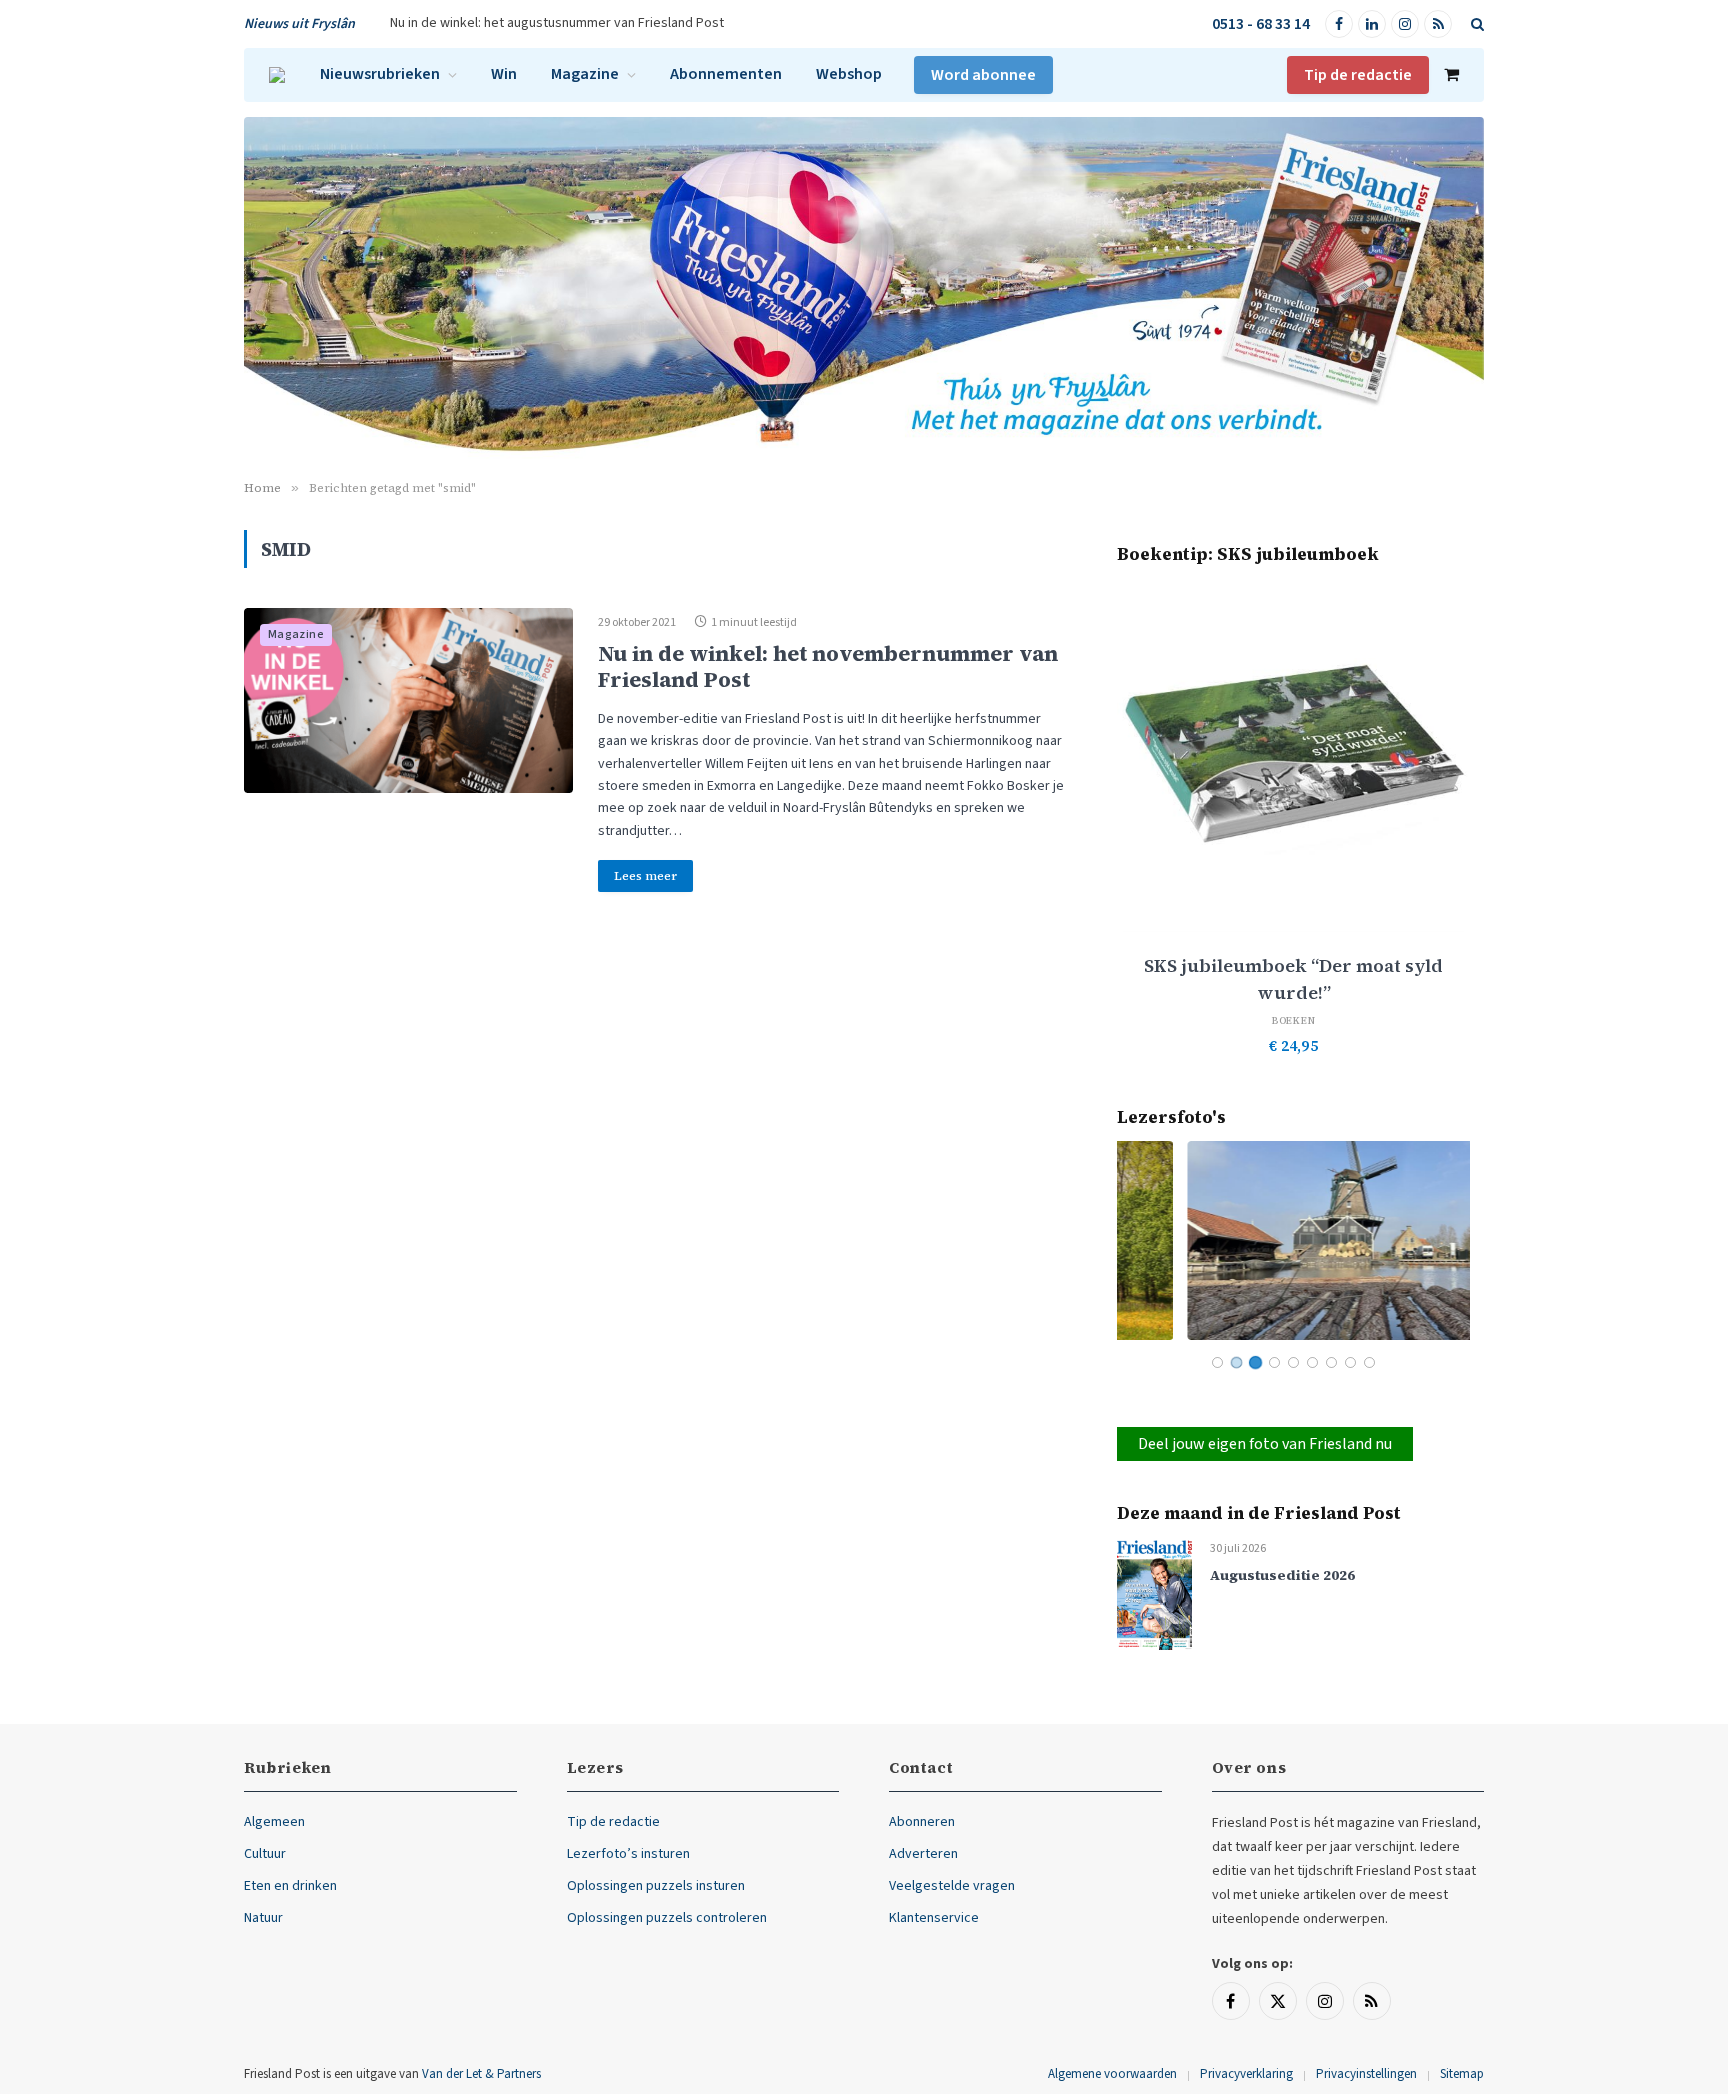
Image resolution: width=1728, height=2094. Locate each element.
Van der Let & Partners (481, 2074)
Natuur (263, 1918)
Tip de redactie (1358, 75)
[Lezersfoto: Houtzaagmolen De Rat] (1293, 1240)
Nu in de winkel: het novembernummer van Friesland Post (828, 666)
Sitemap (1462, 2074)
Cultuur (265, 1854)
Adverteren (923, 1854)
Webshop (849, 74)
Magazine (585, 74)
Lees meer (645, 876)
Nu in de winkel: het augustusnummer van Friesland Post (557, 23)
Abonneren (922, 1822)
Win (504, 74)
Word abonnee (983, 75)
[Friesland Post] (277, 75)
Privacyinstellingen (1366, 2074)
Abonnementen (726, 74)
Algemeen (274, 1822)
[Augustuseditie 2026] (1154, 1593)
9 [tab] (1369, 1362)
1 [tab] (1217, 1362)
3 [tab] (1255, 1362)
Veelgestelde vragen (952, 1886)
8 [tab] (1350, 1362)
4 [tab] (1274, 1362)
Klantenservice (934, 1918)
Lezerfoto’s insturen (628, 1854)
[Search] (1475, 24)
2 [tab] (1236, 1362)
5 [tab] (1293, 1362)
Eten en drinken (290, 1886)
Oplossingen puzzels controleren (667, 1918)
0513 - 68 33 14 (1261, 24)
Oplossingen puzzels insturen (656, 1886)
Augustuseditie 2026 (1282, 1575)
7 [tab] (1331, 1362)
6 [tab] (1312, 1362)
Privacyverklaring (1246, 2074)
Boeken (1294, 1020)
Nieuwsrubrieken (380, 74)
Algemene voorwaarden (1112, 2074)
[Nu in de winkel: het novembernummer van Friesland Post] (408, 700)
